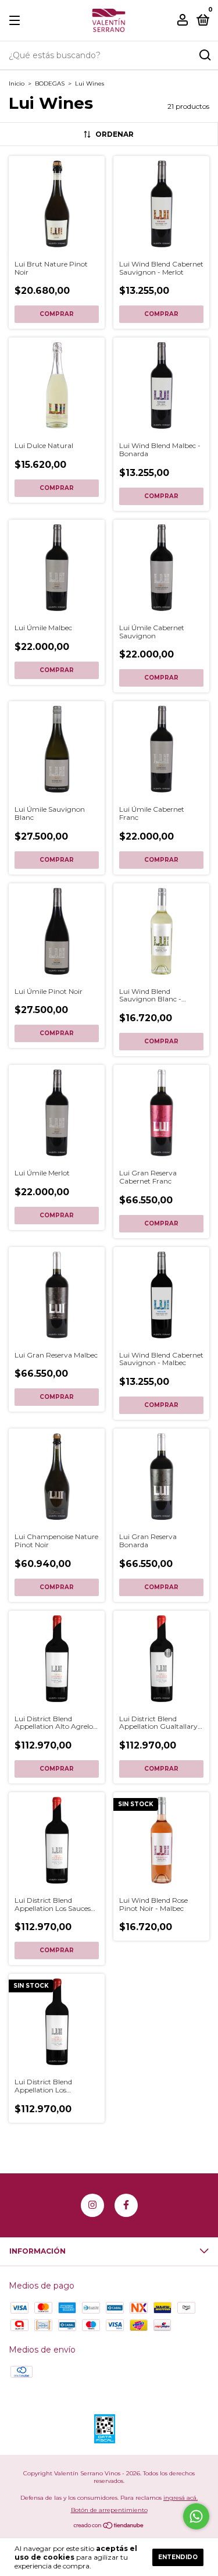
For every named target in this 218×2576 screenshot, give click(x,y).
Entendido (178, 2557)
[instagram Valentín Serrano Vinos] (92, 2205)
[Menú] (17, 21)
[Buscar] (204, 55)
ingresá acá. (181, 2498)
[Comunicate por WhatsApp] (196, 2516)
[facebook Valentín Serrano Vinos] (126, 2205)
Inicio (17, 84)
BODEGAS (50, 84)
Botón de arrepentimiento (109, 2510)
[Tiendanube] (109, 2527)
